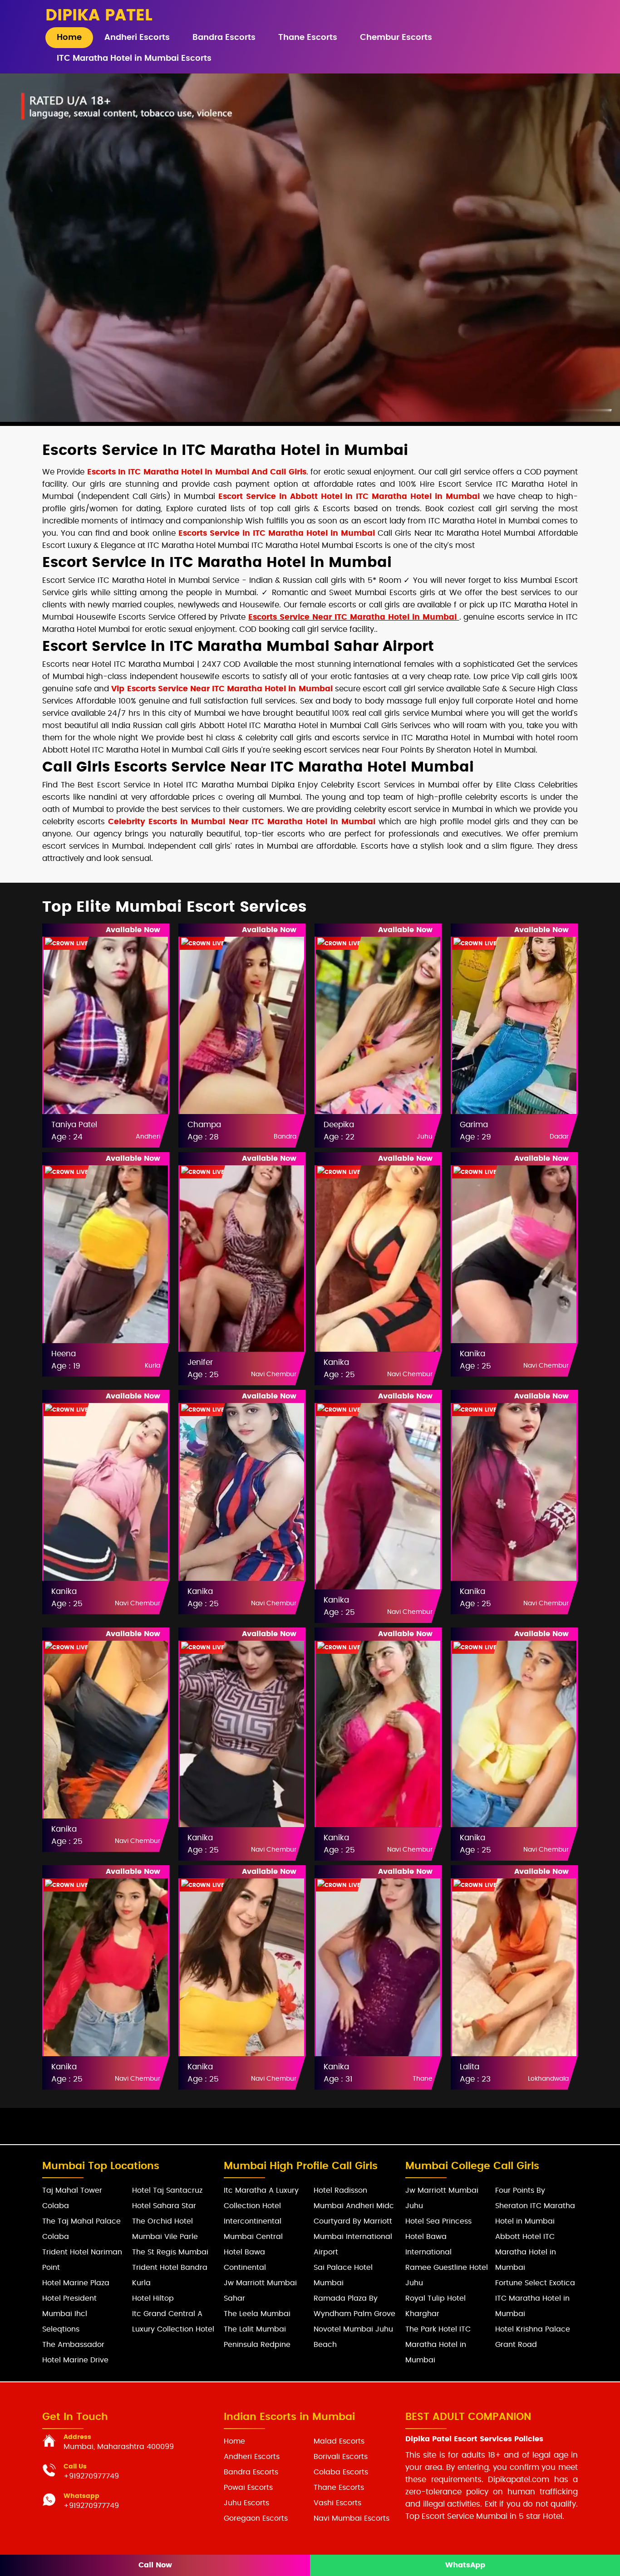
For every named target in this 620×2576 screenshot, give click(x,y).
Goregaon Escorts (256, 2518)
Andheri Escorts (137, 38)
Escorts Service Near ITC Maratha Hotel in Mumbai (352, 617)
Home (69, 38)
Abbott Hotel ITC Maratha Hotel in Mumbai (526, 2252)
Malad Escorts (339, 2441)
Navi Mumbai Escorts (352, 2518)
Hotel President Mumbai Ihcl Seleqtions (69, 2314)
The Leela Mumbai (257, 2314)
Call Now (155, 2565)
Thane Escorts (308, 38)
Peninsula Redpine (257, 2345)
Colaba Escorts (341, 2472)
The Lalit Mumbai (255, 2329)
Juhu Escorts (246, 2503)
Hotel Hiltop (153, 2298)
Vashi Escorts (337, 2503)
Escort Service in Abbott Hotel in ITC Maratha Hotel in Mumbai (349, 496)
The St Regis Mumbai (170, 2252)
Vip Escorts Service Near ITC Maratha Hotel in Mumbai (222, 689)
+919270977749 (91, 2476)
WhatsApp (465, 2565)
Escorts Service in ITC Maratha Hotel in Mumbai (277, 533)
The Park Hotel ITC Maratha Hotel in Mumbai (438, 2345)
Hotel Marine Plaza (76, 2283)
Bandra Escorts (224, 38)
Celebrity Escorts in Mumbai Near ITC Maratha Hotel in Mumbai (242, 822)
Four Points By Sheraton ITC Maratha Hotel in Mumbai (535, 2206)
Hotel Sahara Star (164, 2206)
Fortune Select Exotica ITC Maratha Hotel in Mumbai (535, 2298)
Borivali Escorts (341, 2457)
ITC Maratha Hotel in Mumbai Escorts (134, 59)
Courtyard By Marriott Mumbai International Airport (353, 2237)
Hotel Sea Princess (438, 2221)
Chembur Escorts (396, 38)
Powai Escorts (248, 2488)
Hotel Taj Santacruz (167, 2190)
